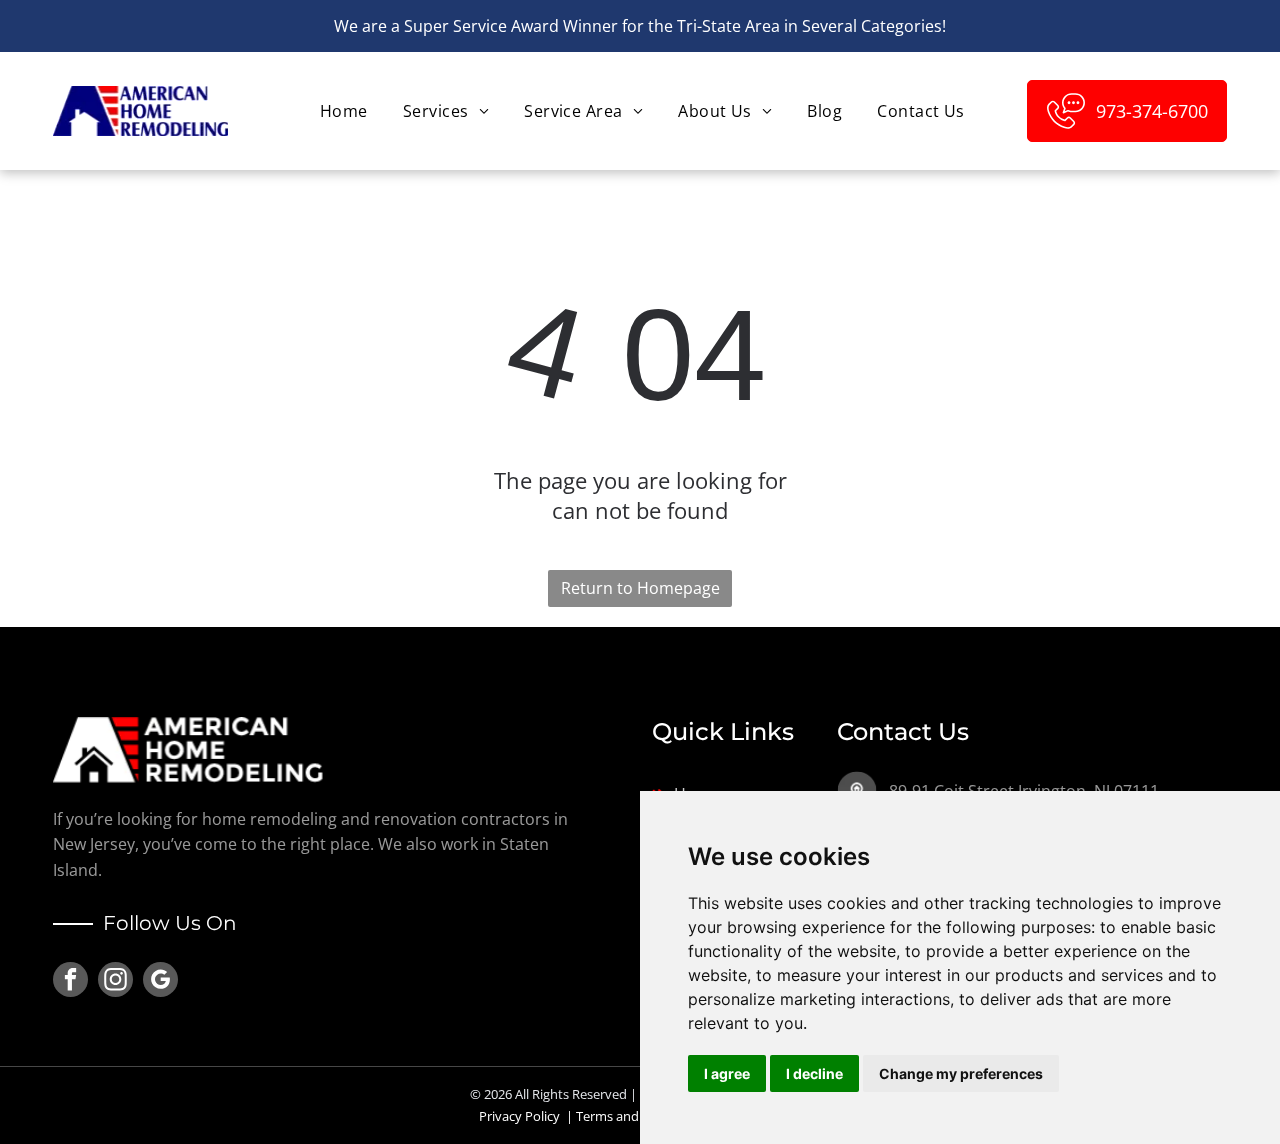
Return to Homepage (640, 588)
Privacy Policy (519, 1116)
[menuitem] (341, 111)
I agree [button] (727, 1073)
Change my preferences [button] (961, 1073)
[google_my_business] (160, 982)
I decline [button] (814, 1073)
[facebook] (70, 982)
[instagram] (115, 982)
